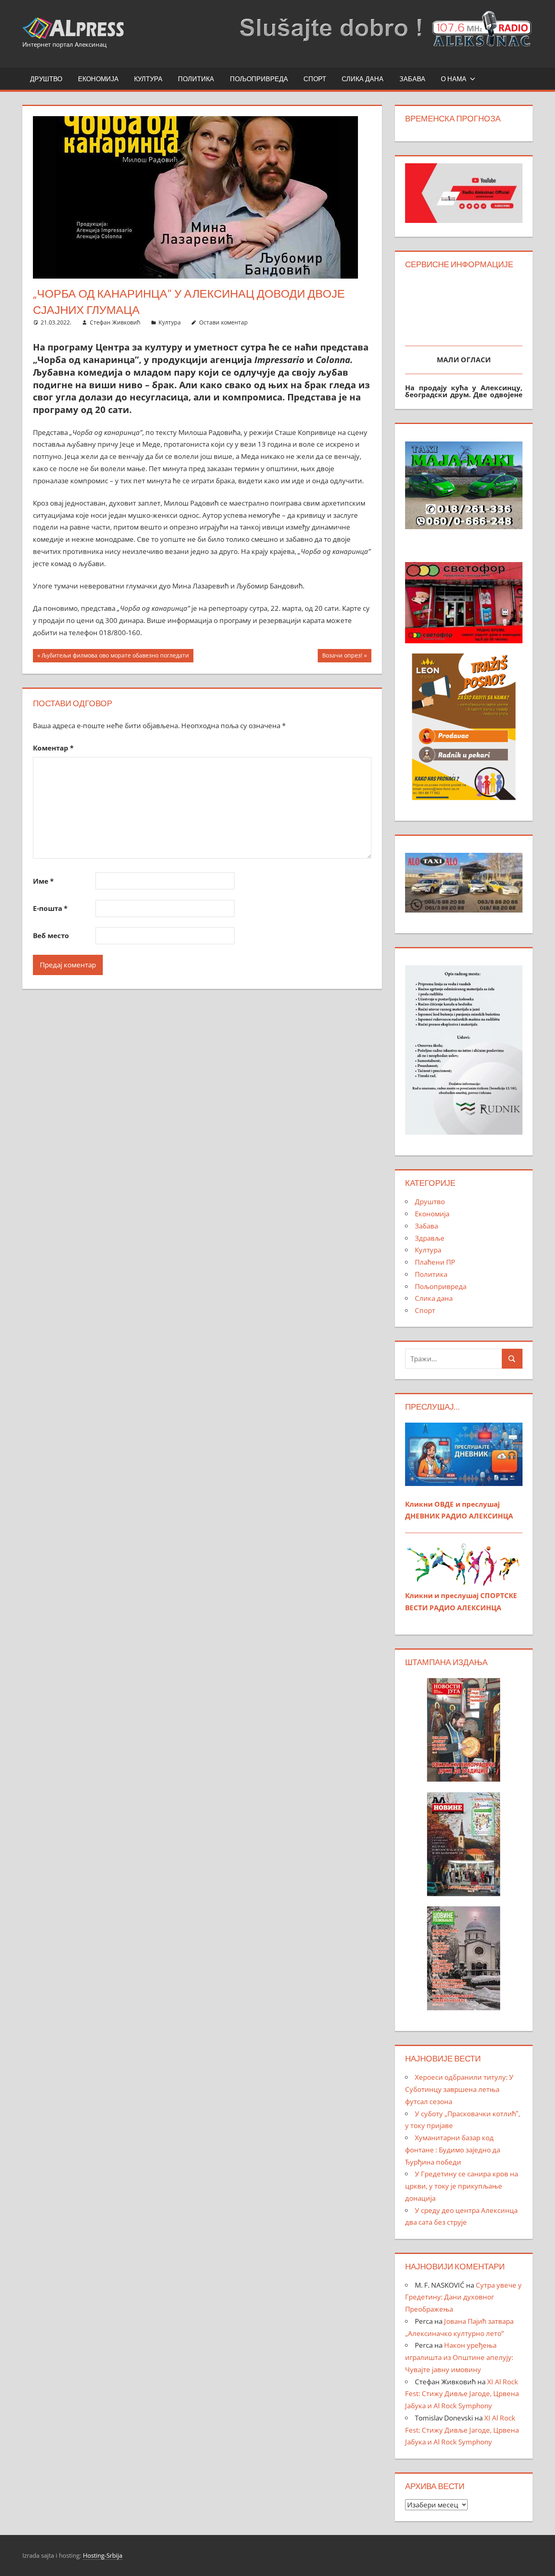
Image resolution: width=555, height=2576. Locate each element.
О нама (454, 79)
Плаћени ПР (435, 1262)
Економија (98, 79)
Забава (412, 79)
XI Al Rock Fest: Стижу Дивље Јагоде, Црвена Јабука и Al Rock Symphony (462, 2394)
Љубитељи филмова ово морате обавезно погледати (115, 657)
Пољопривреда (259, 79)
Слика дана (363, 79)
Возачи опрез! (342, 657)
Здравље (430, 1238)
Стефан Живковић (115, 322)
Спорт (315, 79)
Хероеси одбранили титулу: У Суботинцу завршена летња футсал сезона (459, 2089)
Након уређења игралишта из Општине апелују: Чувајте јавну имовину (459, 2357)
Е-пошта (50, 908)
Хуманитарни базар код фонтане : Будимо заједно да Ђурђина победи (453, 2150)
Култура (148, 79)
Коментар (53, 748)
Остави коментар (223, 322)
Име (43, 881)
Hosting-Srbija (103, 2555)
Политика (196, 79)
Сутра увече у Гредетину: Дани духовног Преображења (463, 2297)
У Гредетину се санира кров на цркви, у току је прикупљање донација (462, 2186)
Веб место (51, 935)
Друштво (46, 79)
